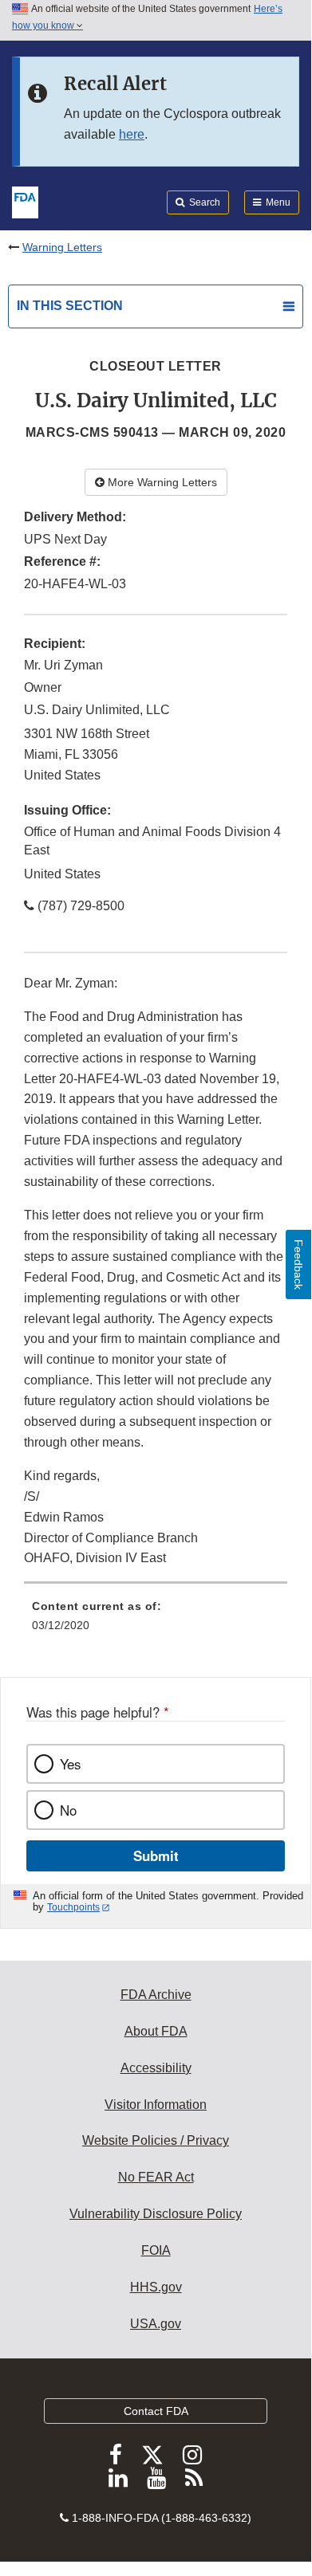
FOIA (156, 2250)
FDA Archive (156, 1995)
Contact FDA (156, 2411)
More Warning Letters (161, 482)
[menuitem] (156, 1621)
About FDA (156, 2031)
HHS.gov (156, 2287)
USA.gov (156, 2324)
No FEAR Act (156, 2177)
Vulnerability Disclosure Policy (156, 2214)
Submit (156, 1855)
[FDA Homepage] (25, 201)
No (68, 1810)
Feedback (298, 1264)
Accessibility (156, 2068)
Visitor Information (156, 2105)
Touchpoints (73, 1907)
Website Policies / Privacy (156, 2140)
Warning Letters (62, 247)
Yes (70, 1764)
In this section (70, 306)
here (132, 134)
